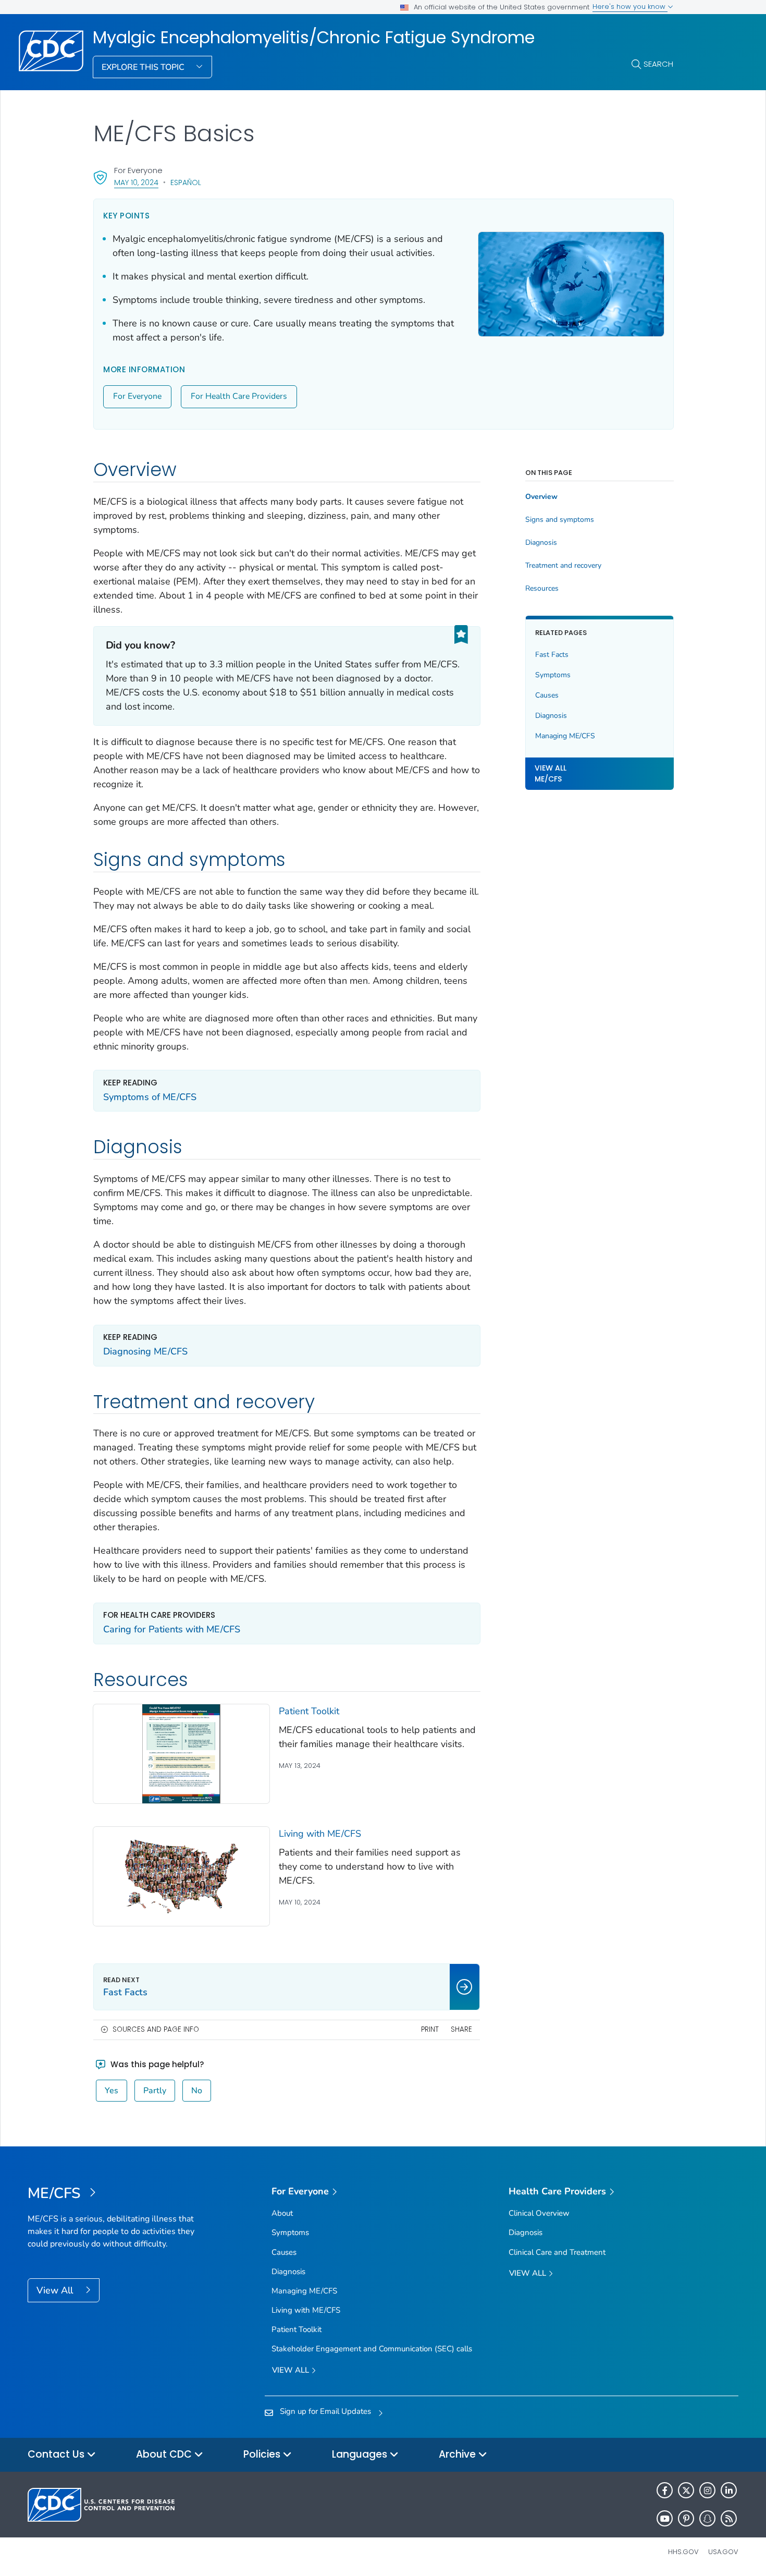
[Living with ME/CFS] (181, 1876)
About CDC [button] (165, 2454)
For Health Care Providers (239, 396)
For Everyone (137, 396)
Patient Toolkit (309, 1711)
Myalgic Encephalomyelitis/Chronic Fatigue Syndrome (314, 38)
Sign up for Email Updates (325, 2411)
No (197, 2091)
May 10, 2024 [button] (136, 182)
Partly (155, 2091)
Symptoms (553, 675)
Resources (542, 589)
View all (292, 2370)
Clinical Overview (539, 2213)
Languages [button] (361, 2454)
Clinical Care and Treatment (557, 2252)
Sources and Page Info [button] (156, 2029)
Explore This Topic (144, 67)
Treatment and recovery (563, 566)
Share (461, 2029)
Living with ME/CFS (320, 1834)
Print (430, 2029)
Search (658, 64)
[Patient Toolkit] (181, 1753)
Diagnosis (541, 543)
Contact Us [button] (57, 2454)
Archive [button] (459, 2454)
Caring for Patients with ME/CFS (172, 1629)
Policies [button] (263, 2454)
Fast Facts (552, 655)
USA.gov (723, 2552)
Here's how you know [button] (630, 7)
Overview (541, 497)
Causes (547, 695)
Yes (112, 2091)
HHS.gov (683, 2552)
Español (186, 182)
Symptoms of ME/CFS (150, 1097)
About (282, 2213)
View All (56, 2290)
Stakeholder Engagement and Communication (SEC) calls (372, 2349)
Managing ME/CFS (565, 736)
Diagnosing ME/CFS (145, 1351)
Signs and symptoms (560, 520)
